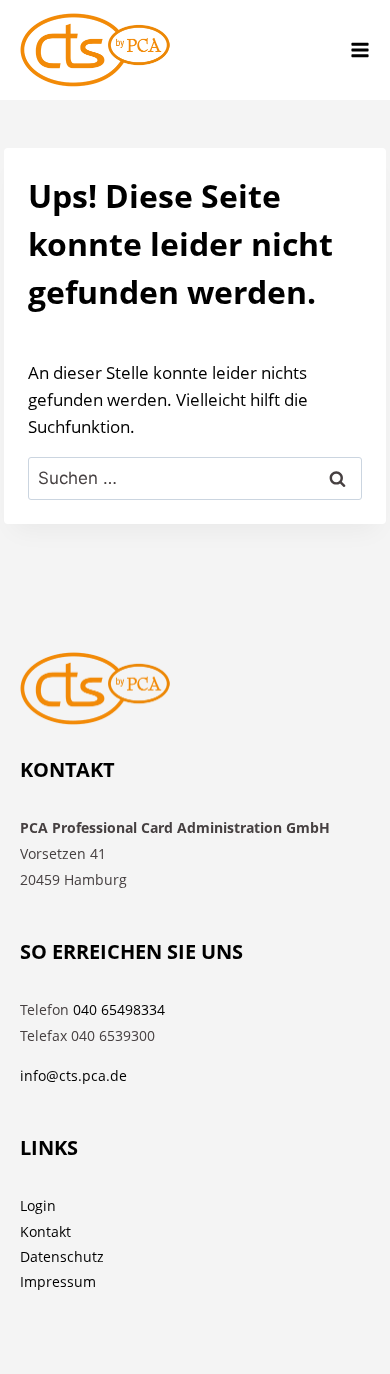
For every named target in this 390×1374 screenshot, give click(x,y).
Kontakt (45, 1231)
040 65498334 (119, 1009)
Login (38, 1205)
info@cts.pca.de (73, 1075)
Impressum (58, 1281)
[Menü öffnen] (360, 50)
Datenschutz (62, 1256)
